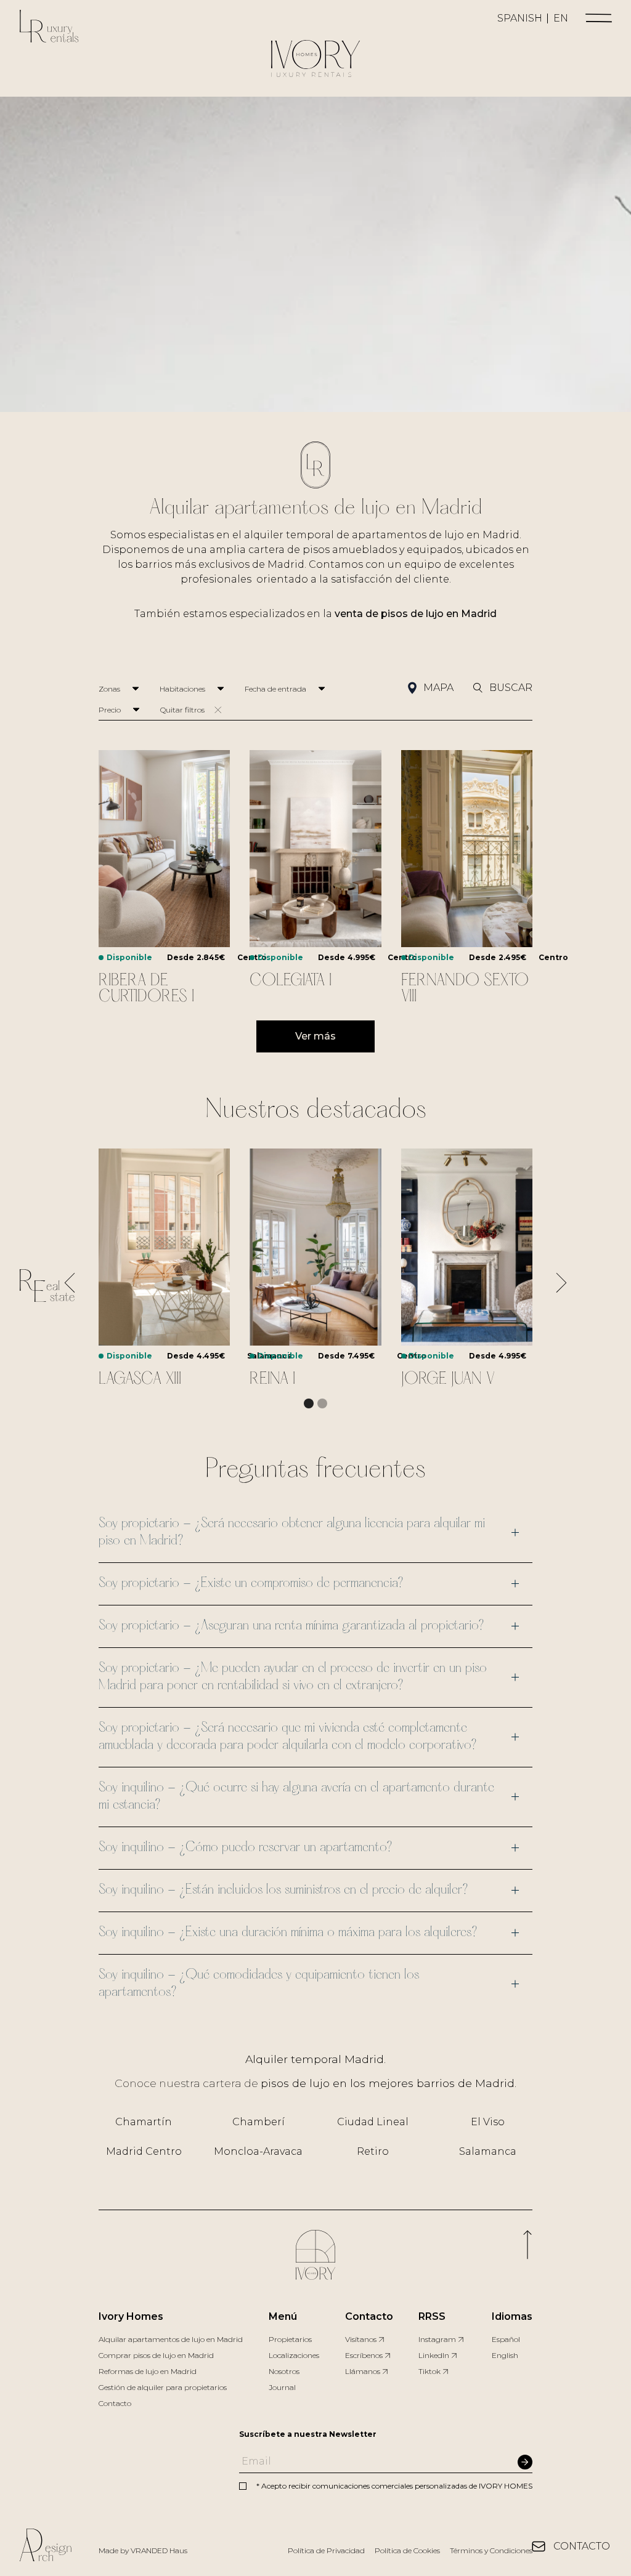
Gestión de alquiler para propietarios (163, 2387)
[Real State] (47, 1288)
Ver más (315, 1036)
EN (561, 18)
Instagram (437, 2339)
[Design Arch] (46, 2547)
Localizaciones (294, 2355)
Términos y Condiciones (491, 2550)
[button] (599, 18)
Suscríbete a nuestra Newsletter (308, 2434)
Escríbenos (364, 2355)
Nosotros (284, 2371)
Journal (282, 2387)
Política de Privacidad (326, 2550)
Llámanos (363, 2371)
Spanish (520, 18)
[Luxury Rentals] (49, 29)
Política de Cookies (407, 2550)
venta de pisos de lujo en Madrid (416, 614)
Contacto (115, 2403)
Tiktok (429, 2371)
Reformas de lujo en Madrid (148, 2371)
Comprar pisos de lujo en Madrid (156, 2355)
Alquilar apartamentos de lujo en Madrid (171, 2339)
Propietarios (290, 2339)
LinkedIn (434, 2355)
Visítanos (361, 2339)
